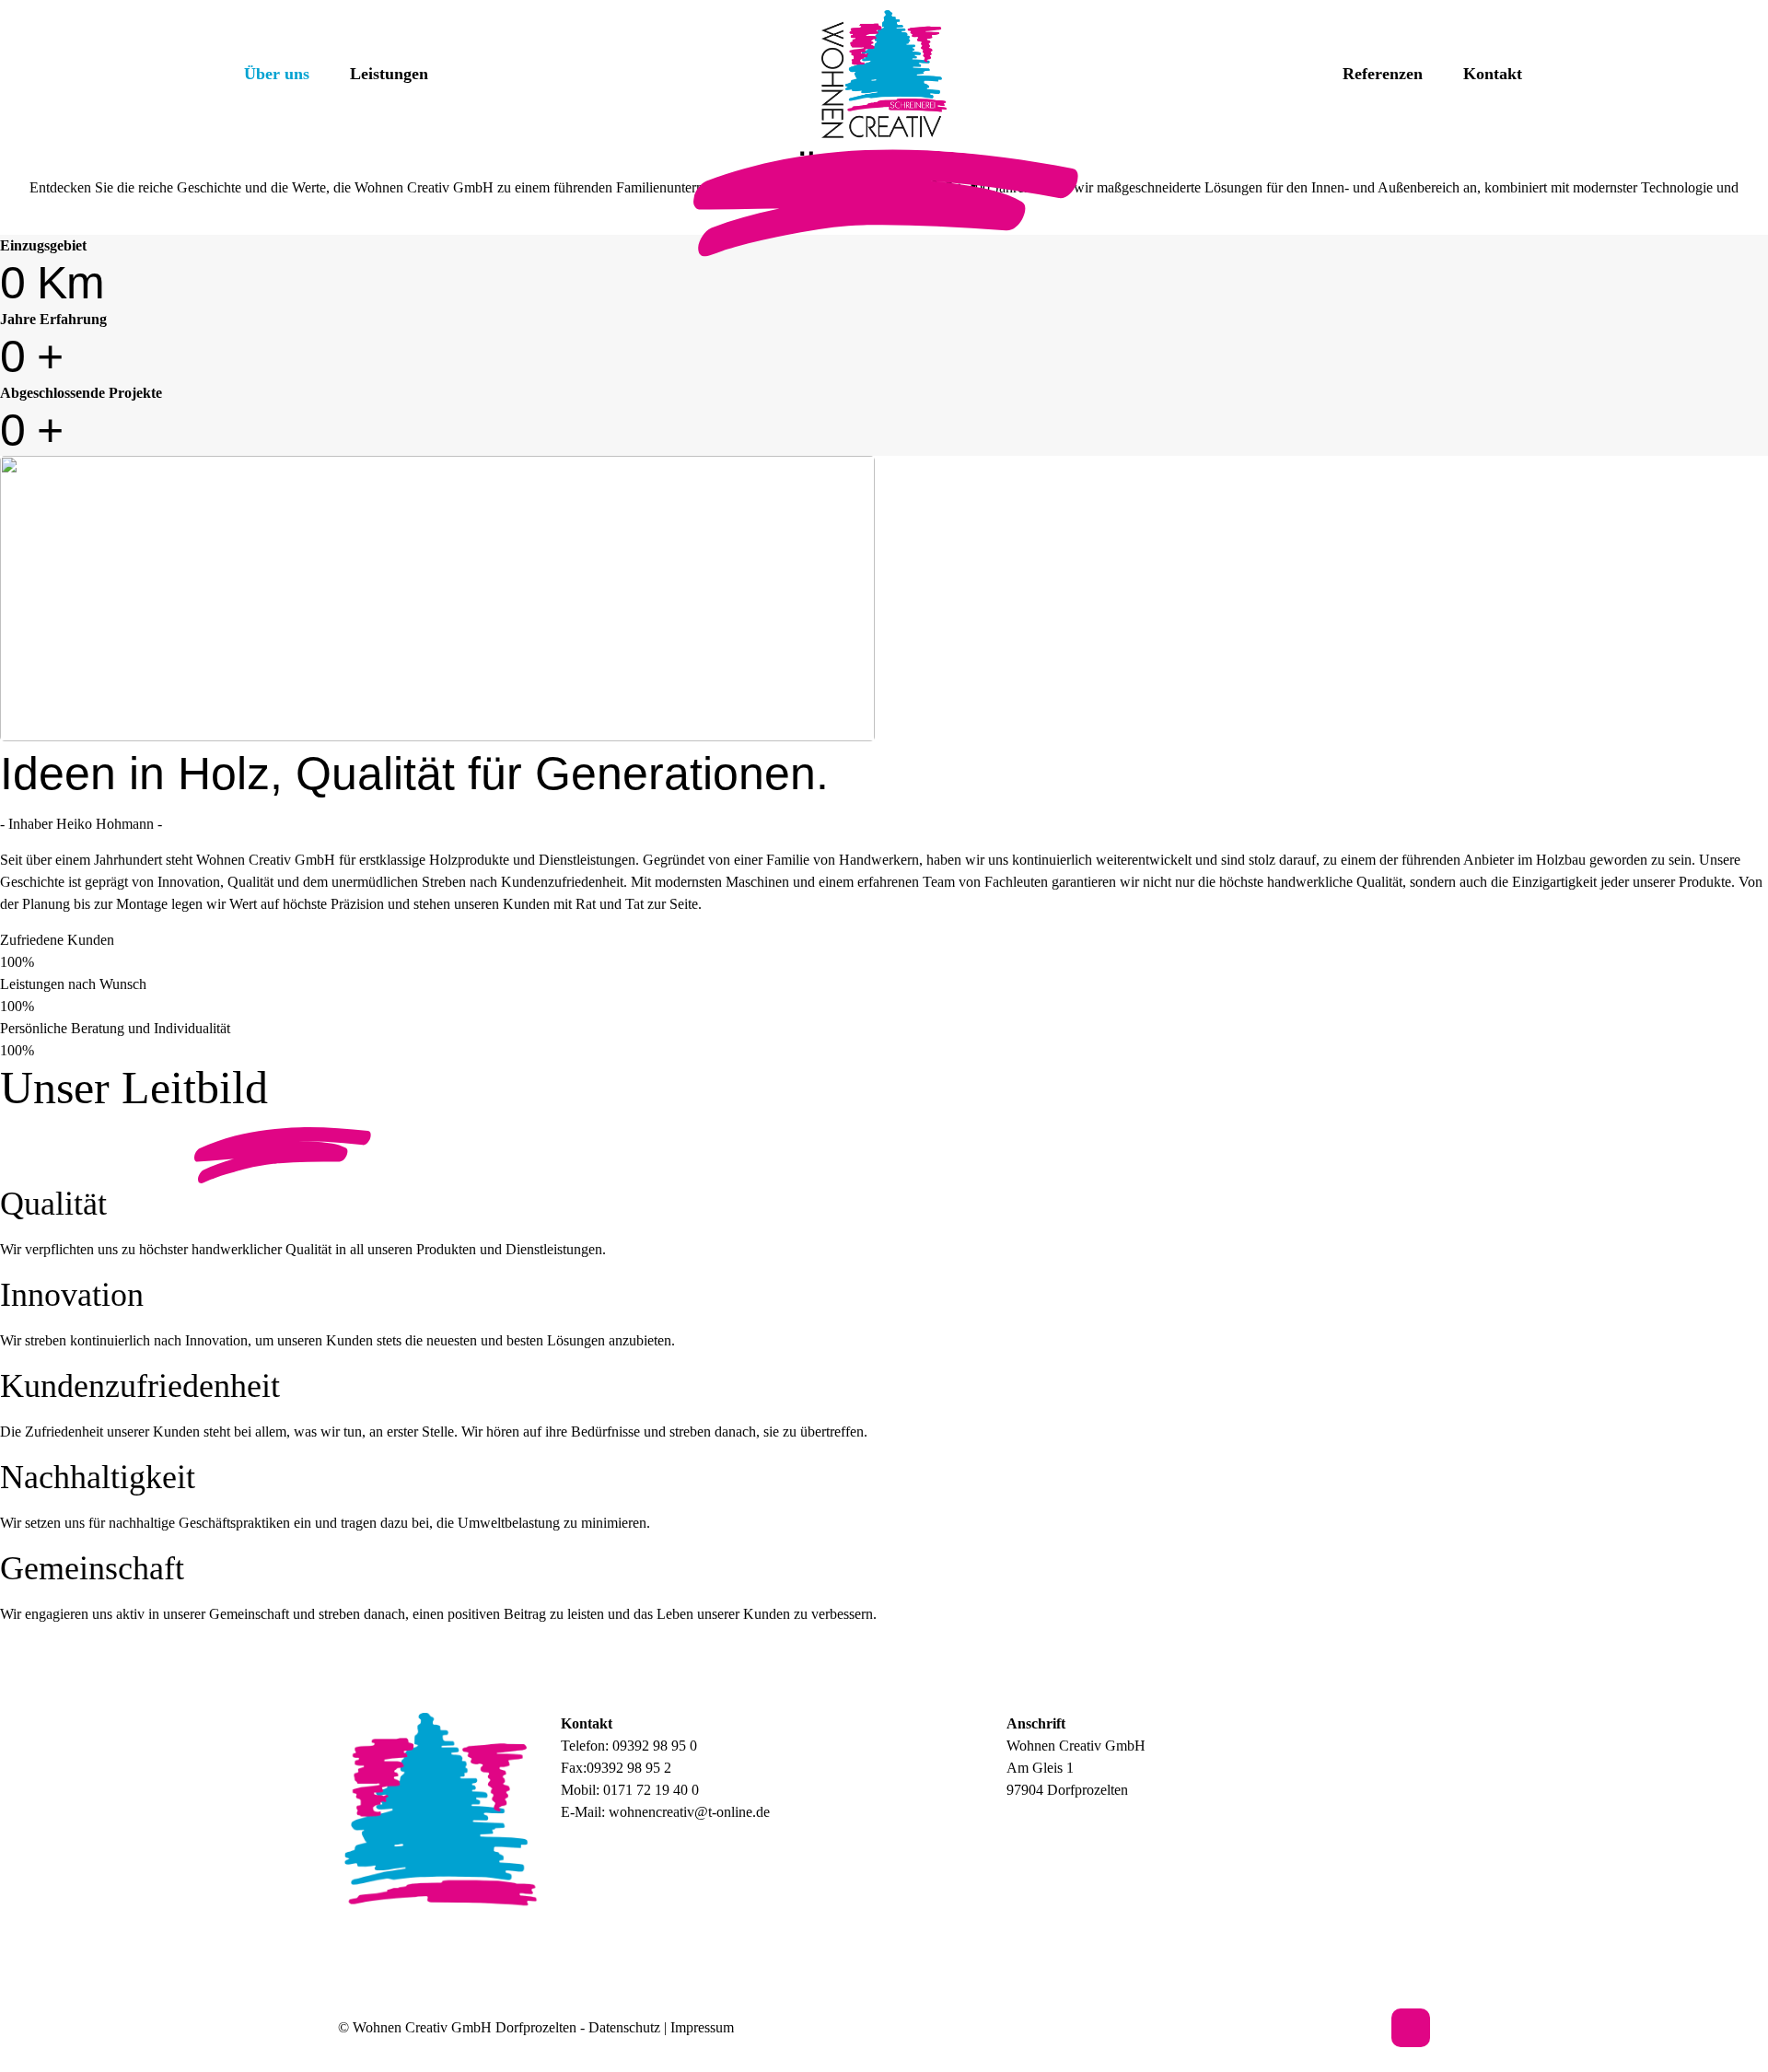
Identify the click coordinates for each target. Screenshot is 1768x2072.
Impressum (702, 2027)
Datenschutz (624, 2027)
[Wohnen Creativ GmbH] (884, 74)
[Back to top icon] (1411, 2028)
